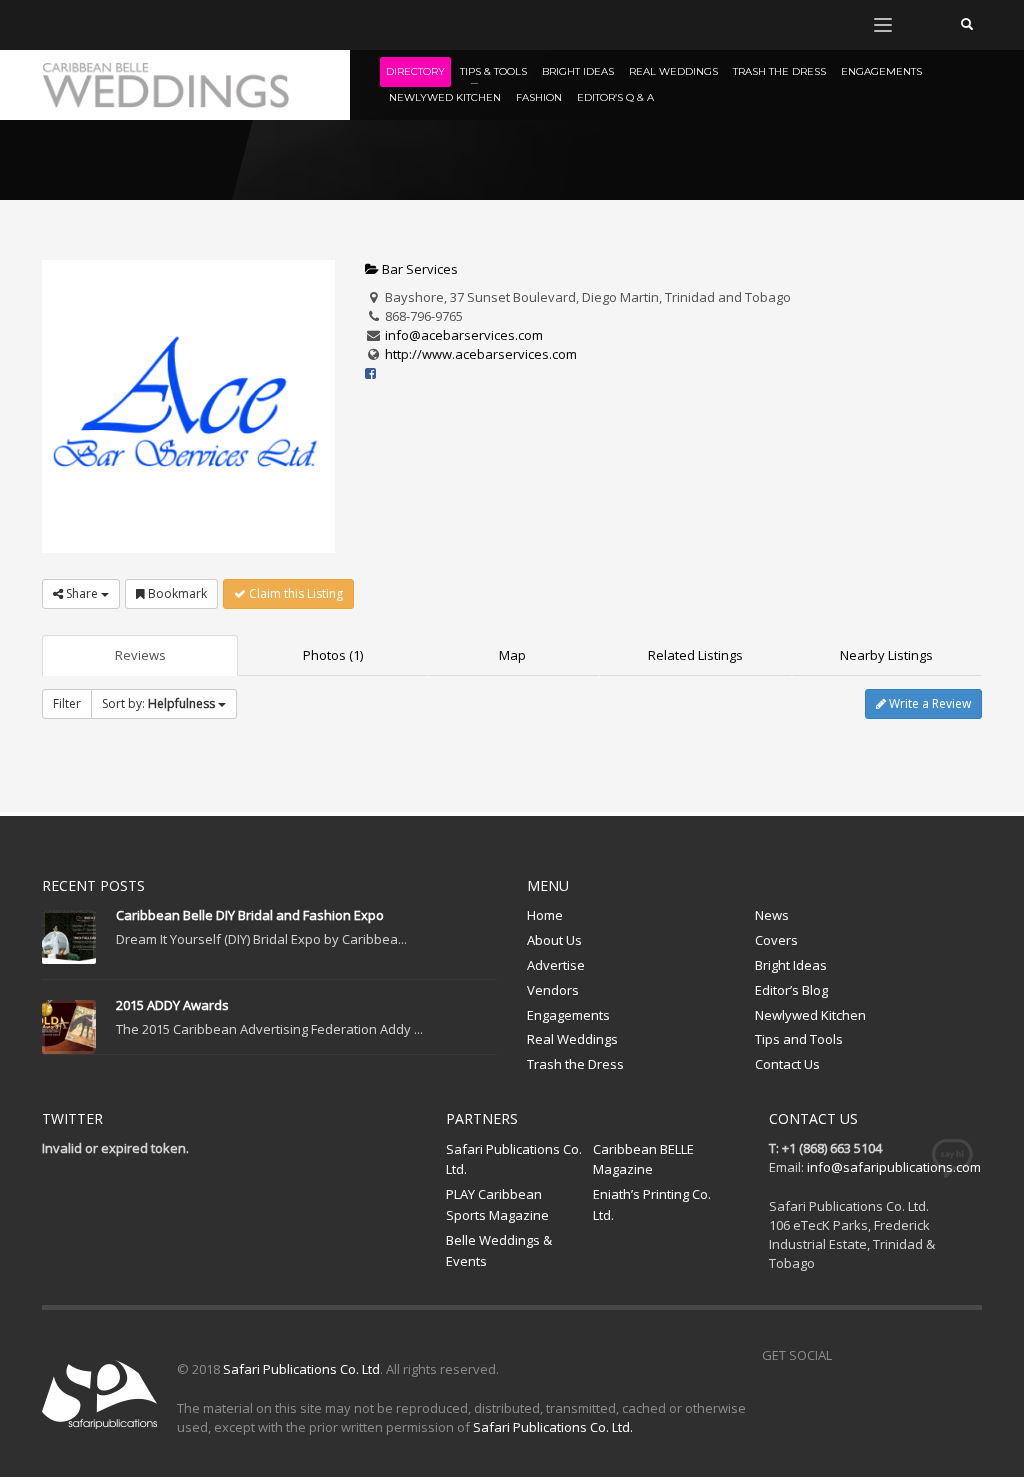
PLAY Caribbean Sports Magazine (497, 1204)
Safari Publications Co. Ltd (301, 1369)
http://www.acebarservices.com (481, 354)
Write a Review (928, 703)
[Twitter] (87, 25)
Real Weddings (572, 1039)
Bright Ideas (791, 965)
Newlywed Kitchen (810, 1015)
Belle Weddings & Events (499, 1250)
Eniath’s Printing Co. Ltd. (652, 1204)
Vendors (553, 990)
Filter (67, 703)
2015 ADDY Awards (172, 1005)
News (772, 915)
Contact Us (787, 1064)
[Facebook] (57, 25)
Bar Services (418, 269)
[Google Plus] (937, 1355)
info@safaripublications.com (894, 1167)
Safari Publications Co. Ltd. (514, 1159)
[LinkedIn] (177, 25)
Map (512, 655)
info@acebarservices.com (464, 335)
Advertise (556, 965)
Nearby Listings (886, 655)
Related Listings (695, 655)
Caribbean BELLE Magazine (643, 1159)
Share (82, 593)
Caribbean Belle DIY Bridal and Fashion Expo (250, 915)
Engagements (568, 1015)
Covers (776, 940)
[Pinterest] (117, 25)
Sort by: (158, 703)
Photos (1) (333, 655)
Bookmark (176, 593)
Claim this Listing (294, 593)
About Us (554, 940)
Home (545, 915)
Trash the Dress (575, 1064)
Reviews (140, 655)
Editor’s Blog (791, 990)
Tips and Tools (799, 1039)
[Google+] (147, 25)
